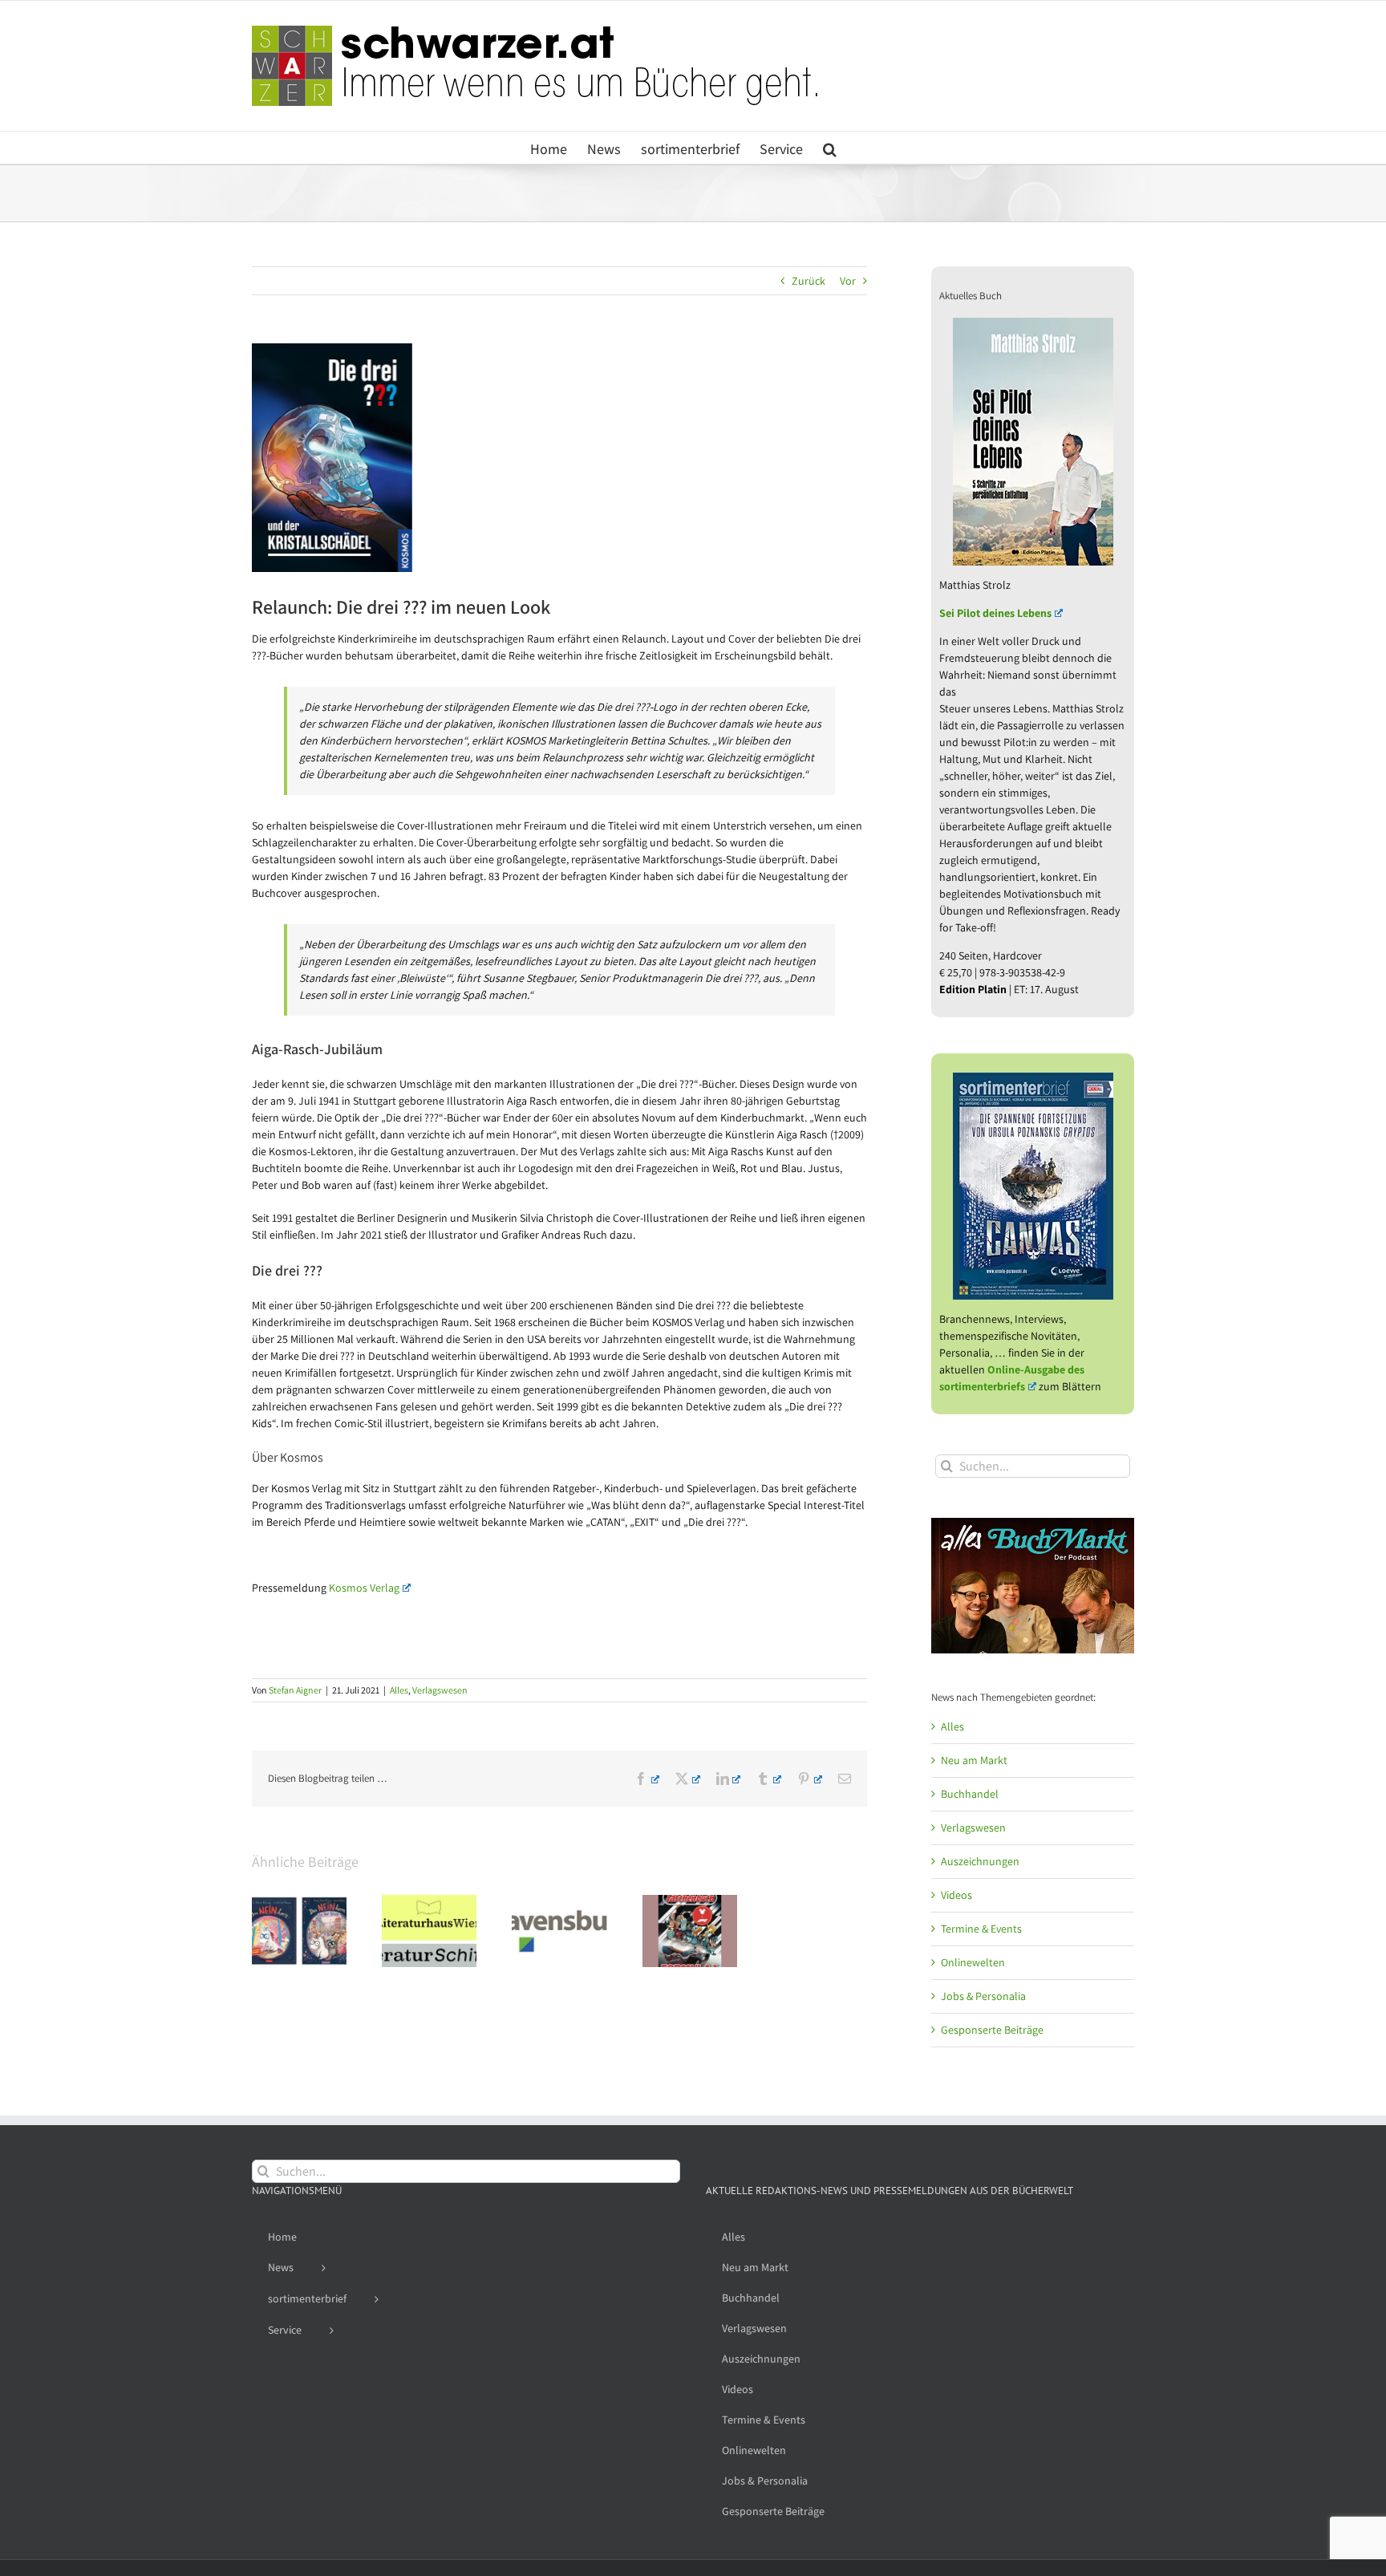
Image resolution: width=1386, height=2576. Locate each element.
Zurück (808, 281)
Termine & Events (981, 1929)
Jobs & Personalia (983, 1996)
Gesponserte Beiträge (992, 2030)
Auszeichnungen (980, 1861)
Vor (848, 281)
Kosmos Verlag (364, 1588)
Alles (399, 1690)
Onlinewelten (973, 1962)
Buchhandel (970, 1794)
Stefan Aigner (295, 1690)
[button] (830, 148)
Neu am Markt (974, 1760)
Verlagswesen (440, 1690)
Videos (956, 1895)
